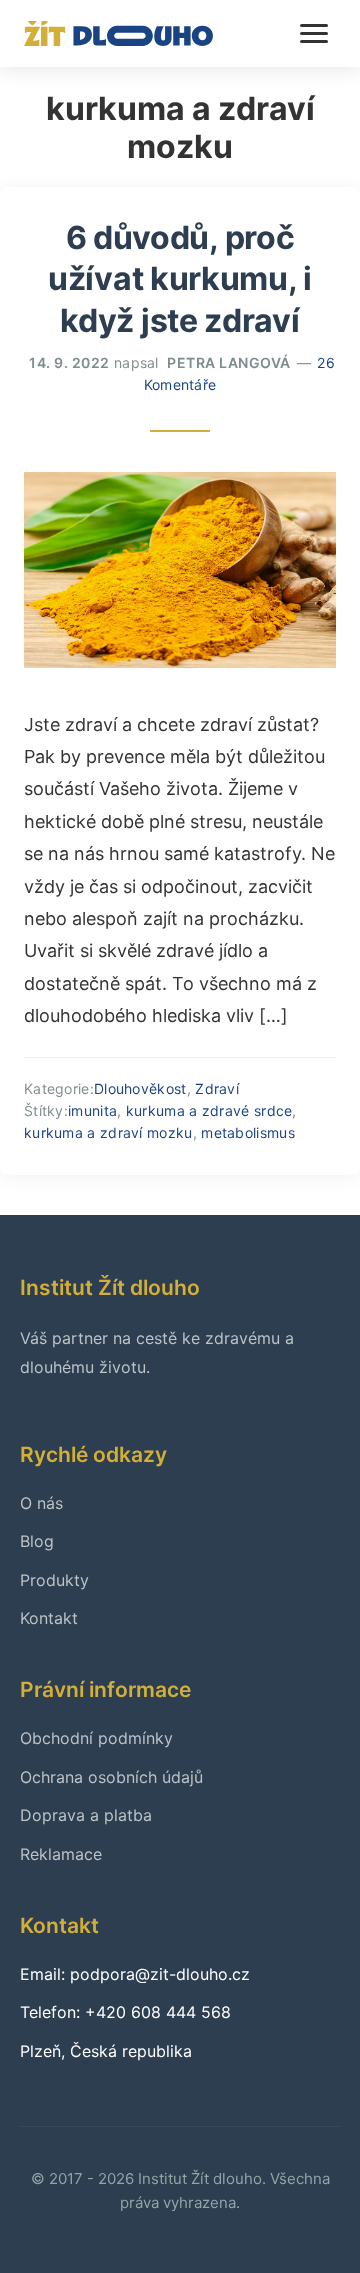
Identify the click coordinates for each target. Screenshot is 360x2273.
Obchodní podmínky (96, 1738)
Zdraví (217, 1088)
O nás (41, 1503)
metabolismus (248, 1132)
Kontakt (49, 1618)
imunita (92, 1110)
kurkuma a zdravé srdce (209, 1110)
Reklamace (61, 1854)
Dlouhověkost (140, 1088)
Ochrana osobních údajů (111, 1777)
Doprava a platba (86, 1815)
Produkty (54, 1580)
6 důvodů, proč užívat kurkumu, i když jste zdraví (180, 279)
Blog (37, 1541)
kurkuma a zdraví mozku (108, 1132)
